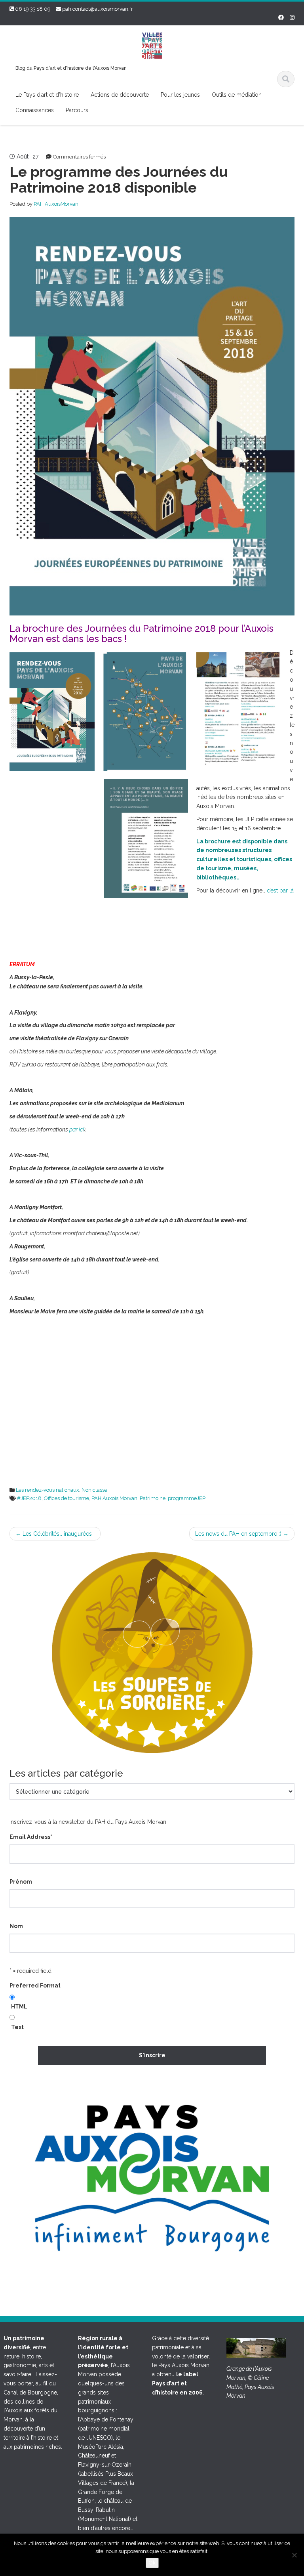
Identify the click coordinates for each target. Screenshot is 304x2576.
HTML (19, 2007)
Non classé (94, 1490)
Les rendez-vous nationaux (47, 1490)
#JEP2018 (29, 1498)
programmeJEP (187, 1498)
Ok (152, 2563)
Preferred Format (35, 1986)
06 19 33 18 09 (33, 9)
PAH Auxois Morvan (114, 1498)
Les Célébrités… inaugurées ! (55, 1534)
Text (17, 2027)
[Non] (294, 2555)
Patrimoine (153, 1498)
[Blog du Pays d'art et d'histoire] (152, 45)
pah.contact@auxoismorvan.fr (98, 9)
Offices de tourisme (66, 1498)
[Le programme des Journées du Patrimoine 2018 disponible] (152, 416)
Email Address (31, 1837)
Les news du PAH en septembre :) (242, 1534)
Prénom (21, 1882)
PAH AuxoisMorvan (56, 204)
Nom (16, 1926)
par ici (77, 1129)
